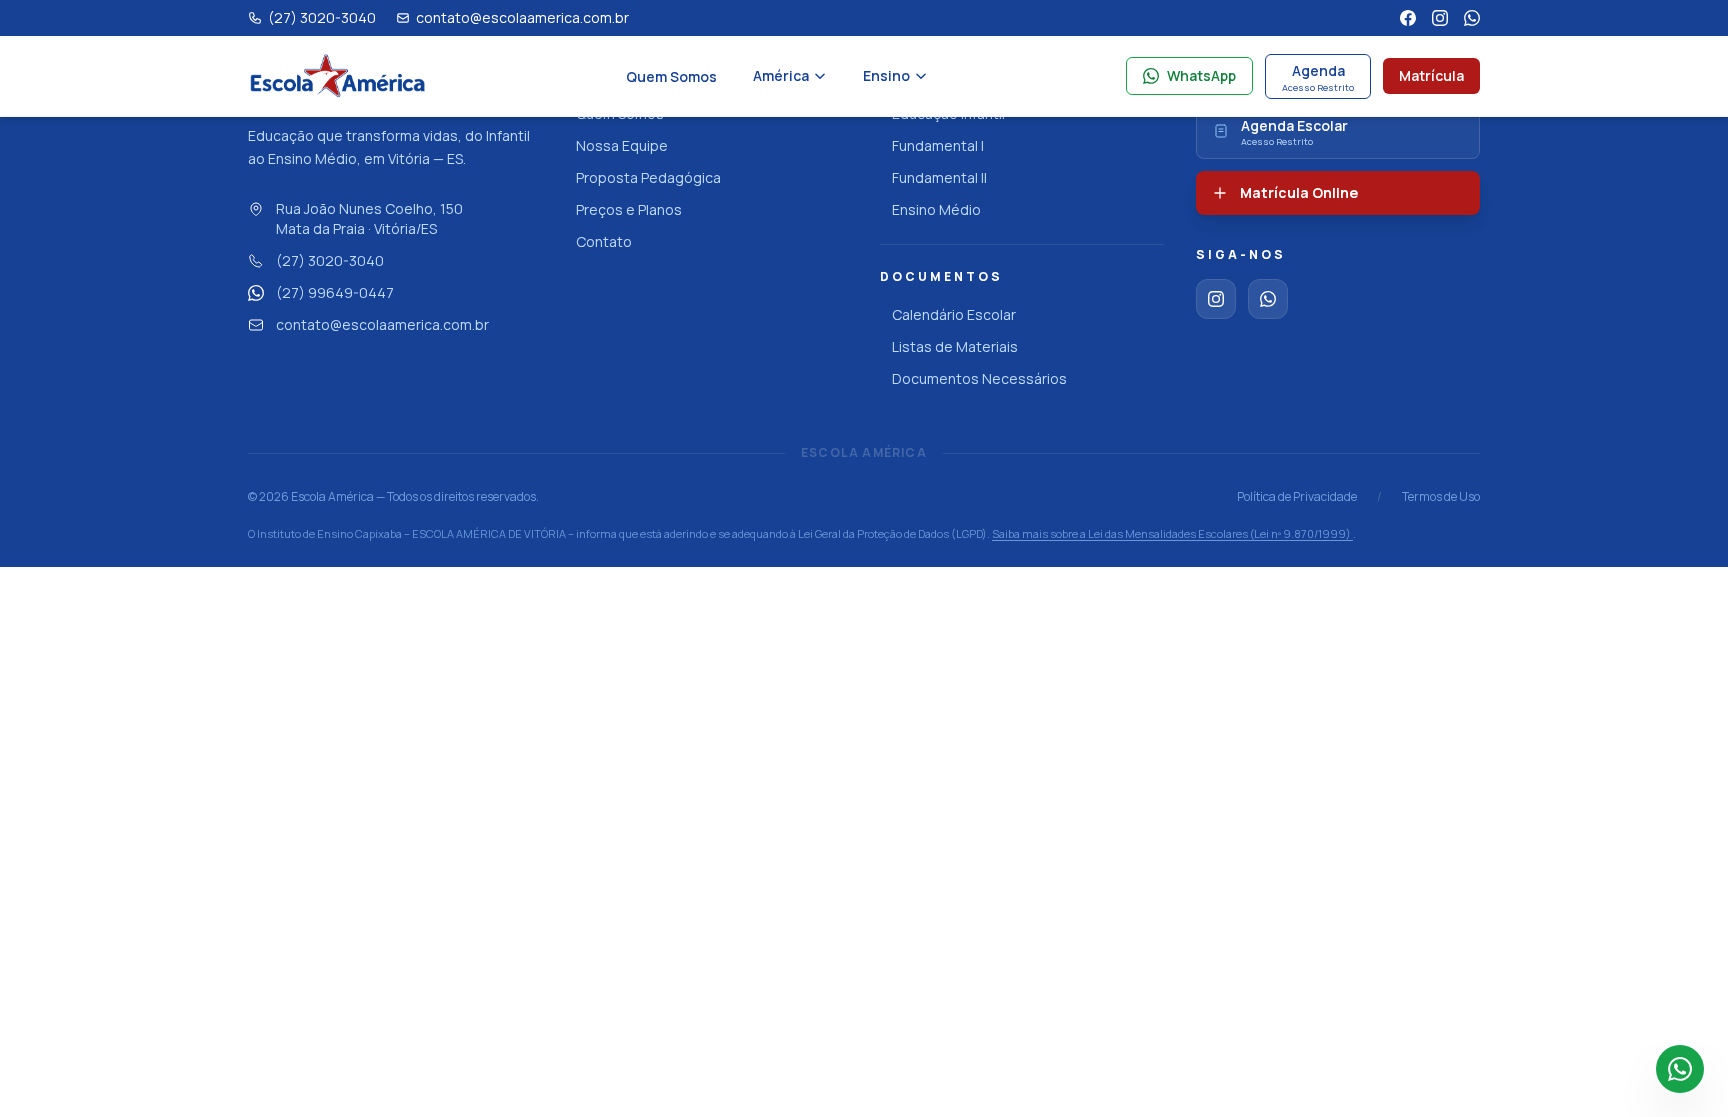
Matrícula (1431, 75)
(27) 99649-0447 (335, 292)
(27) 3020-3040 (330, 260)
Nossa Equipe (622, 145)
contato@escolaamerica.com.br (382, 324)
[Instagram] (1440, 18)
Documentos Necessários (979, 378)
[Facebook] (1408, 18)
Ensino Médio (936, 209)
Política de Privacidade (1297, 497)
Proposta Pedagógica (648, 177)
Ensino (886, 75)
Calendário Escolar (954, 314)
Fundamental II (939, 177)
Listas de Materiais (955, 346)
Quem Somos (671, 76)
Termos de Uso (1441, 497)
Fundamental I (938, 145)
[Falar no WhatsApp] (1680, 1069)
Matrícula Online (1299, 192)
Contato (604, 241)
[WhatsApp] (1472, 18)
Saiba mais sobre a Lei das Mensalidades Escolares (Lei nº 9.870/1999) (1172, 533)
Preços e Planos (629, 209)
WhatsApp (1201, 75)
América (781, 75)
